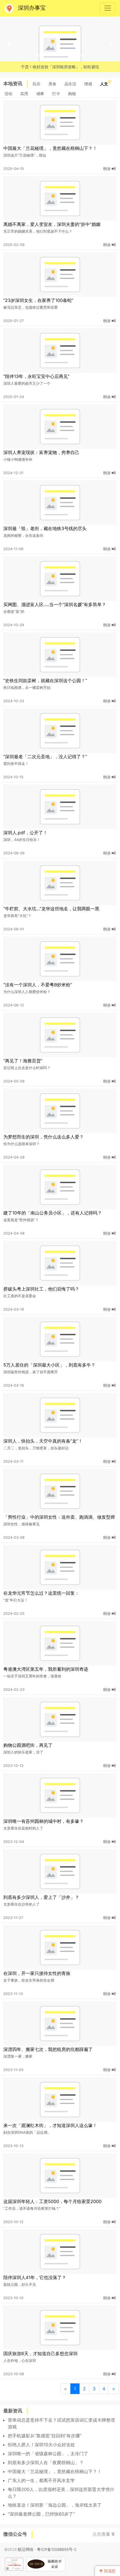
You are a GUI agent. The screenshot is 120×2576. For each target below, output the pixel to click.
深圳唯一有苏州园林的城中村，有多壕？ (44, 1821)
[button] (9, 44)
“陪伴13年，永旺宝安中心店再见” (36, 376)
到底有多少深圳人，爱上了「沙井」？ (41, 1897)
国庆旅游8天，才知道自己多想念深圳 (40, 2353)
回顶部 (109, 2571)
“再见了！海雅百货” (23, 1061)
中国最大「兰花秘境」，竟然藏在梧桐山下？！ (50, 148)
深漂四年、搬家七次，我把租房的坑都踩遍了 (48, 2049)
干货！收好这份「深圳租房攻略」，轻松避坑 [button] (60, 67)
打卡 (56, 94)
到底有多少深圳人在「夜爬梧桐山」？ (46, 2462)
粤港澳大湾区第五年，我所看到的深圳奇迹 (46, 1669)
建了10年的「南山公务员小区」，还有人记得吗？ (53, 1213)
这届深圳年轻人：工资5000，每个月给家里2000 (52, 2201)
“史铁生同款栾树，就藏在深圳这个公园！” (45, 680)
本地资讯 (13, 84)
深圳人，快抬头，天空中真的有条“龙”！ (43, 1441)
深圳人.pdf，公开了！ (25, 833)
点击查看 (102, 2534)
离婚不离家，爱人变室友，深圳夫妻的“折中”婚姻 (52, 224)
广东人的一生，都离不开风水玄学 (41, 2480)
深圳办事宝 (32, 8)
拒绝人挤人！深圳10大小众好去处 (41, 2445)
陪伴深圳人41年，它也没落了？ (35, 2277)
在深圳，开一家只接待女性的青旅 (37, 1973)
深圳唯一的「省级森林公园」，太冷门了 (48, 2454)
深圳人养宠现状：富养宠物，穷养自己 (41, 452)
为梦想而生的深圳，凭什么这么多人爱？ (44, 1137)
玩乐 (37, 84)
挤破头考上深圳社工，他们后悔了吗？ (41, 1289)
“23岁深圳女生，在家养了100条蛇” (38, 300)
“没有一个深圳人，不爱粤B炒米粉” (38, 985)
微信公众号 (15, 2534)
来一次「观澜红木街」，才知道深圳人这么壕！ (50, 2125)
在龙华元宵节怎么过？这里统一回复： (41, 1593)
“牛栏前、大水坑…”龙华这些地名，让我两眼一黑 (51, 909)
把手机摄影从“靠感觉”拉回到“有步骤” (45, 2436)
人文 (104, 84)
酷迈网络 (26, 2549)
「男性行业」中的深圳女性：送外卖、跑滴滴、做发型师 (59, 1517)
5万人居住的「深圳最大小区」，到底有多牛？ (49, 1365)
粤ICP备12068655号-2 (57, 2549)
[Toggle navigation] (108, 8)
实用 (24, 94)
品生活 (70, 84)
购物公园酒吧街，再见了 (28, 1745)
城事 (40, 94)
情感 (88, 84)
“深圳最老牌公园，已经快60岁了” (41, 2514)
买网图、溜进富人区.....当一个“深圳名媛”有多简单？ (55, 604)
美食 (52, 84)
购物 (72, 94)
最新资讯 (13, 2411)
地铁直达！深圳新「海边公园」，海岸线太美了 (55, 2505)
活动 (8, 94)
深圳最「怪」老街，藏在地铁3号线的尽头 (45, 528)
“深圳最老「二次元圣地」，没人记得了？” (45, 757)
